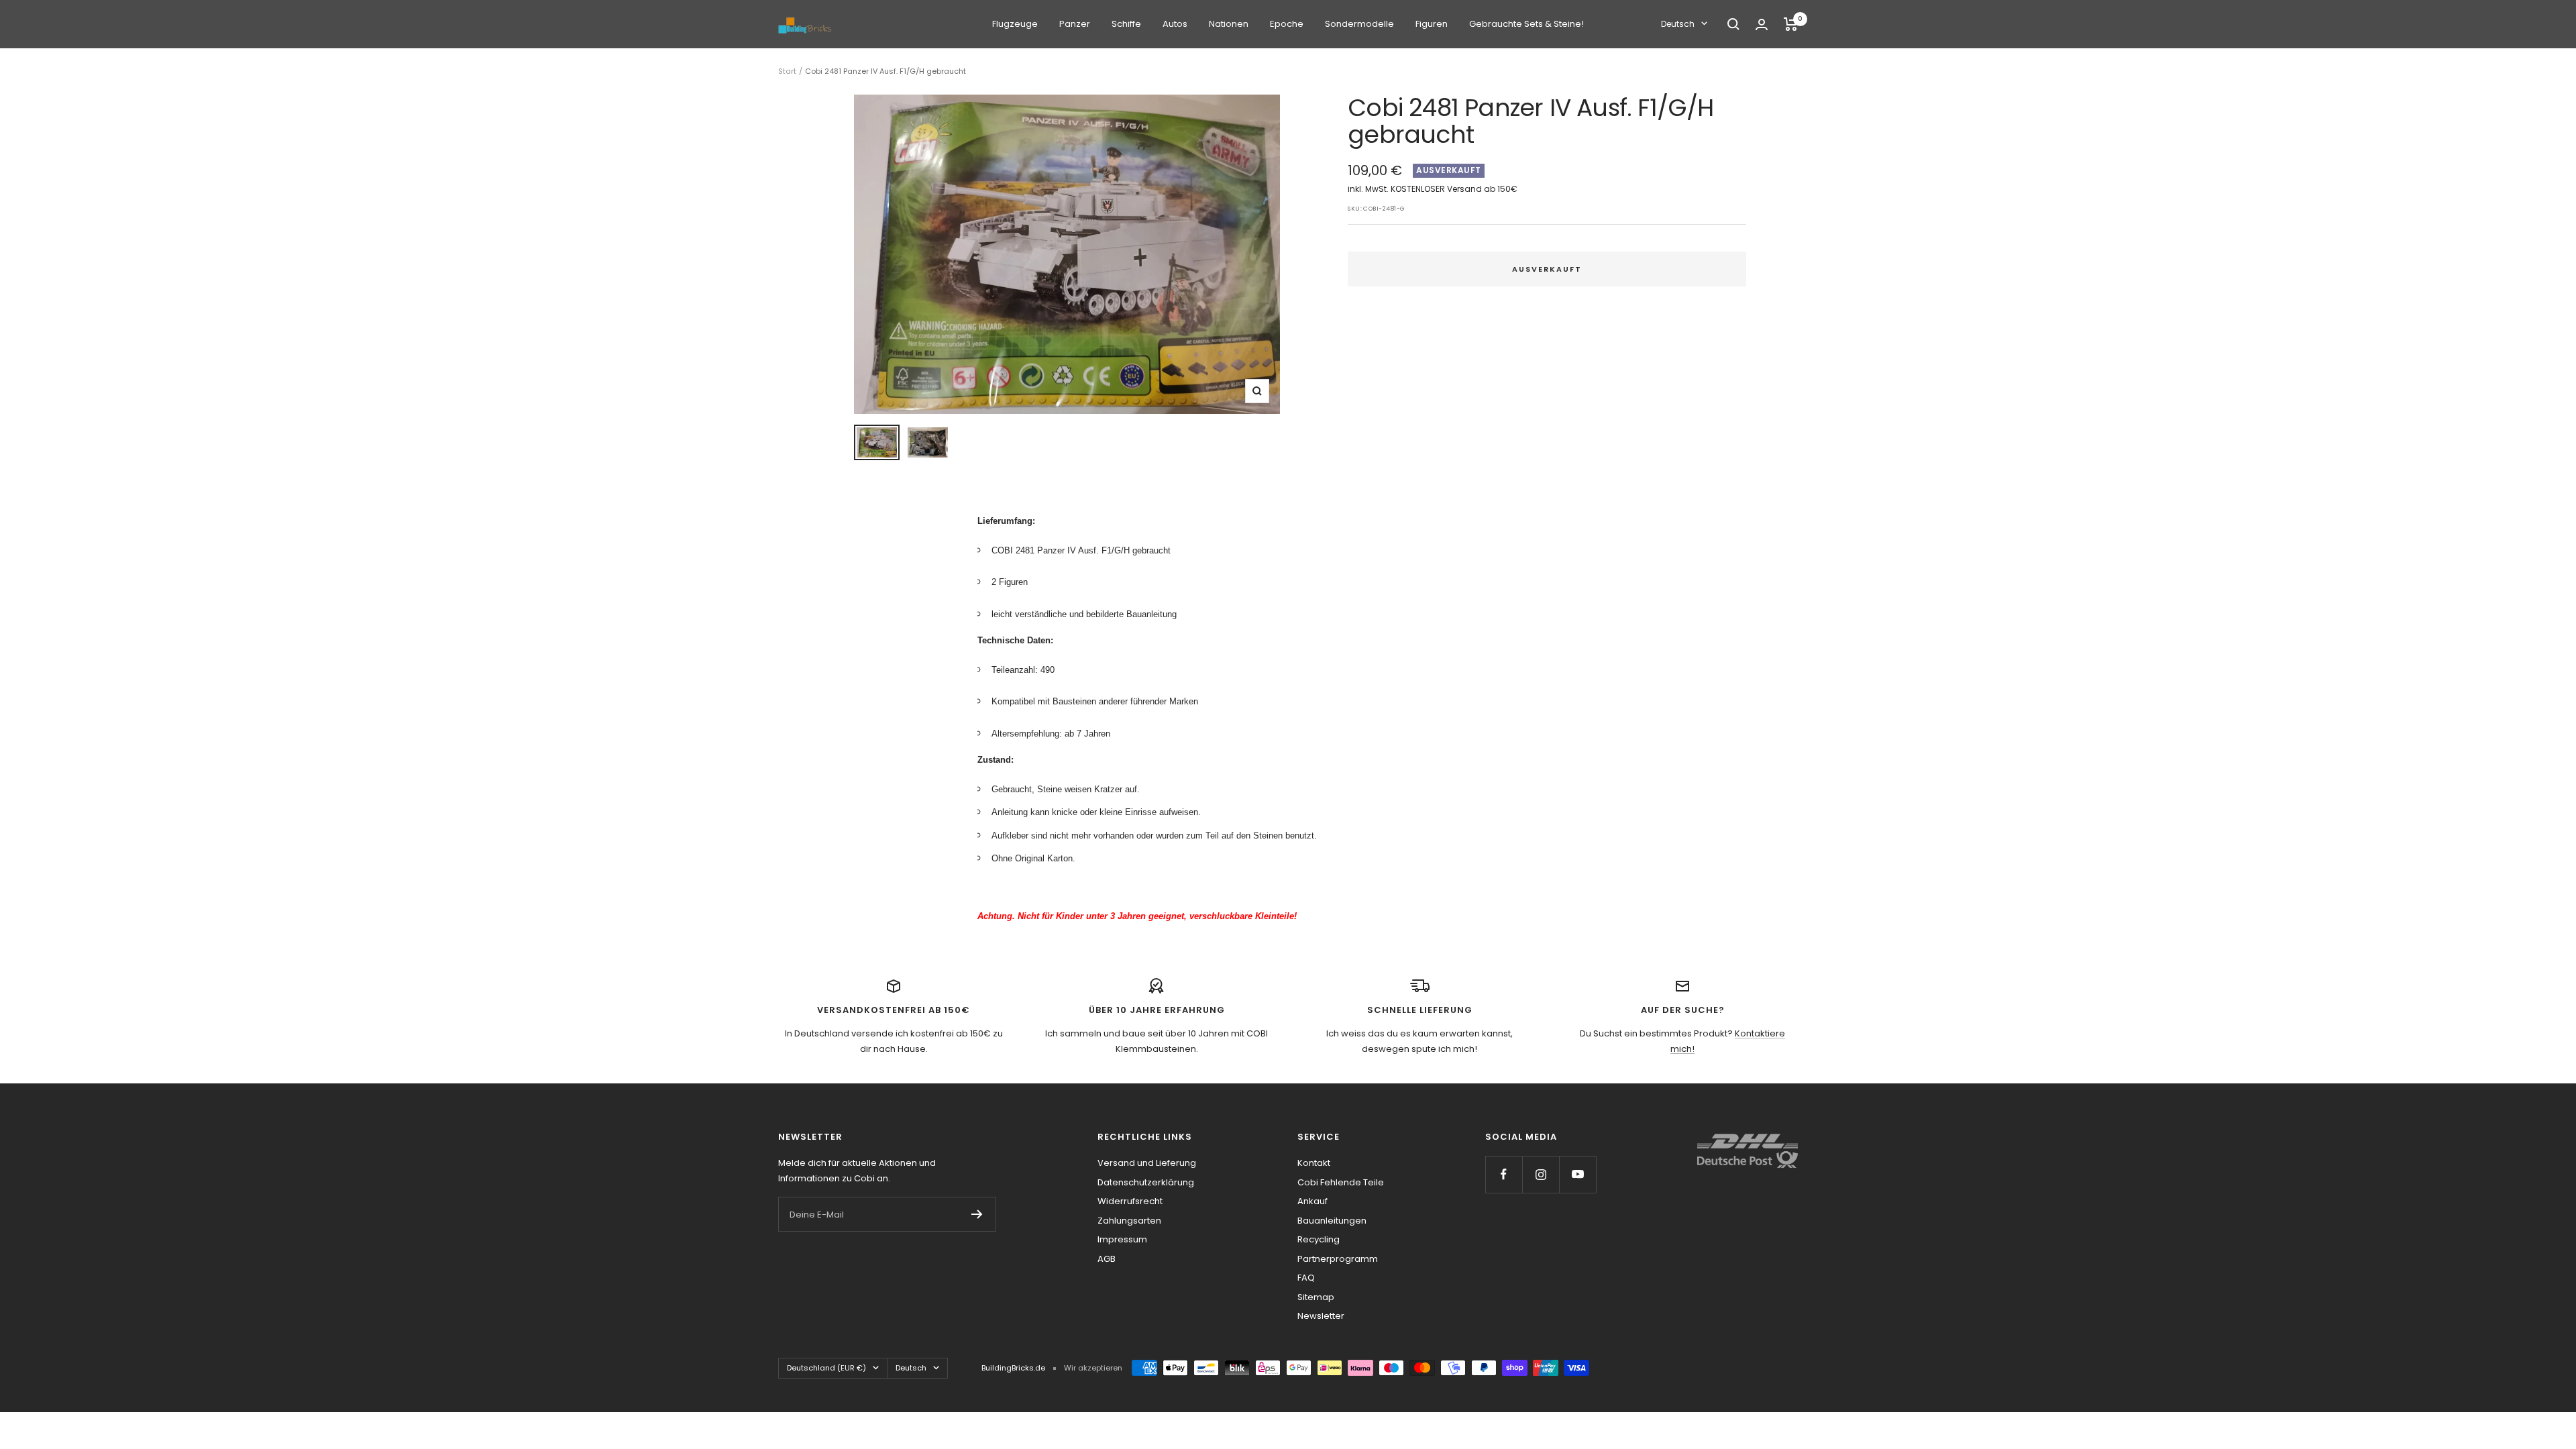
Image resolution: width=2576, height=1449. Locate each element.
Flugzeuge (1015, 24)
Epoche (1287, 24)
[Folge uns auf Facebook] (1504, 1174)
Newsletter (1321, 1316)
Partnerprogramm (1338, 1259)
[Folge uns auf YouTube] (1577, 1174)
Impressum (1122, 1239)
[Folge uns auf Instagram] (1541, 1174)
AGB (1107, 1259)
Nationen (1229, 24)
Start (787, 71)
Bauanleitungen (1332, 1221)
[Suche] (1733, 24)
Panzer (1075, 24)
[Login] (1762, 24)
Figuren (1432, 24)
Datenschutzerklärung (1146, 1182)
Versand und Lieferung (1147, 1163)
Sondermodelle (1359, 24)
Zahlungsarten (1129, 1221)
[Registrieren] (977, 1214)
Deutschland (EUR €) (826, 1368)
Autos (1175, 24)
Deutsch (1678, 24)
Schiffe (1126, 24)
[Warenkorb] (1791, 24)
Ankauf (1312, 1201)
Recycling (1319, 1239)
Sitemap (1316, 1297)
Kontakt (1314, 1163)
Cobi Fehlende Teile (1341, 1182)
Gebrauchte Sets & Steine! (1526, 24)
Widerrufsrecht (1130, 1201)
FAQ (1306, 1278)
